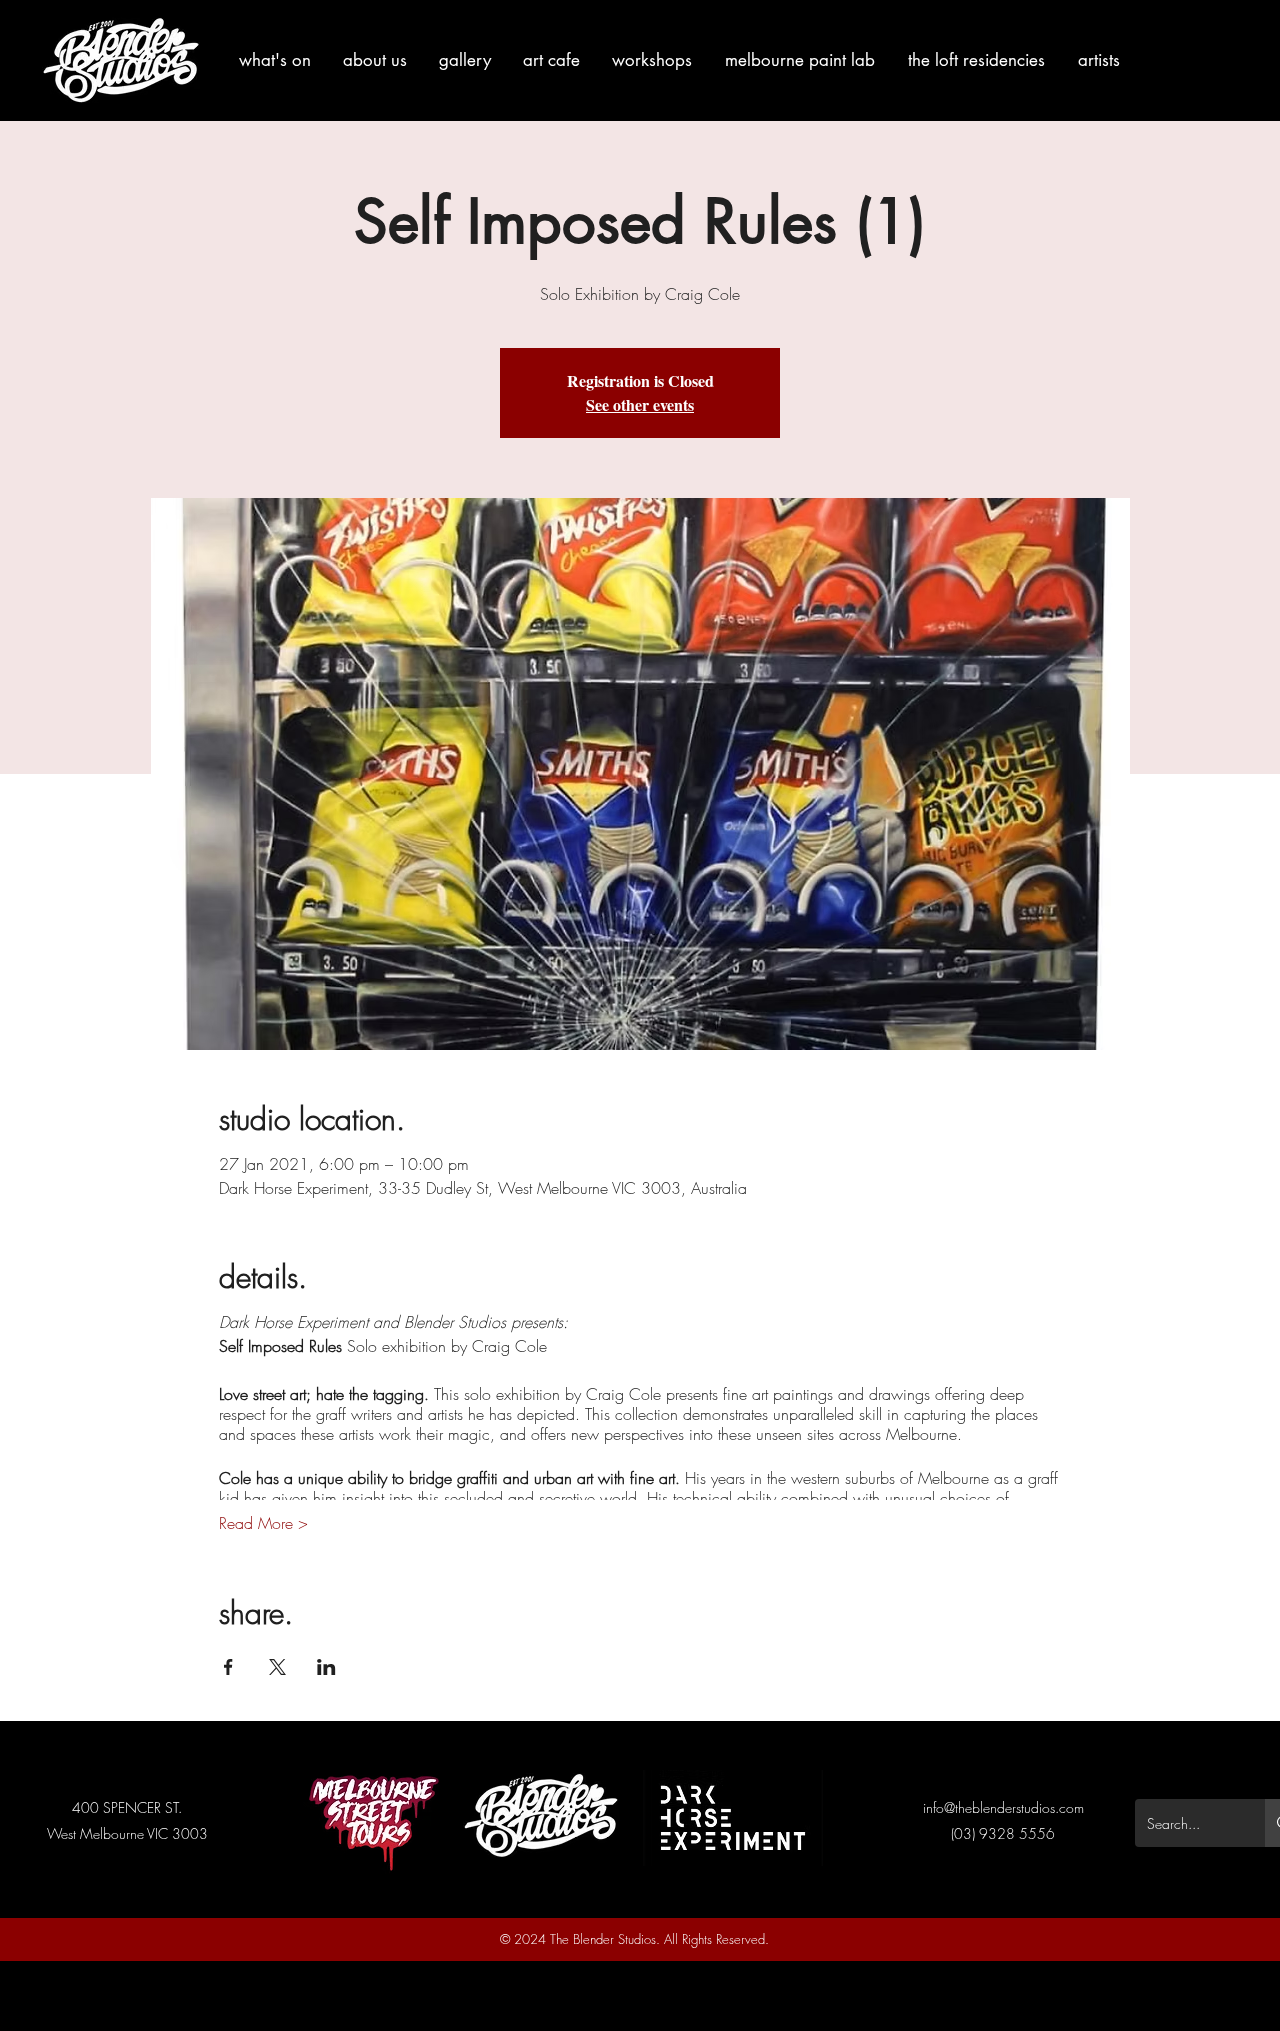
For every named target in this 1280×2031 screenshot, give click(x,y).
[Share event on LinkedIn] (326, 1667)
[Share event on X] (277, 1667)
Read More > (263, 1523)
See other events (640, 404)
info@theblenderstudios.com (1003, 1807)
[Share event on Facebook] (228, 1667)
